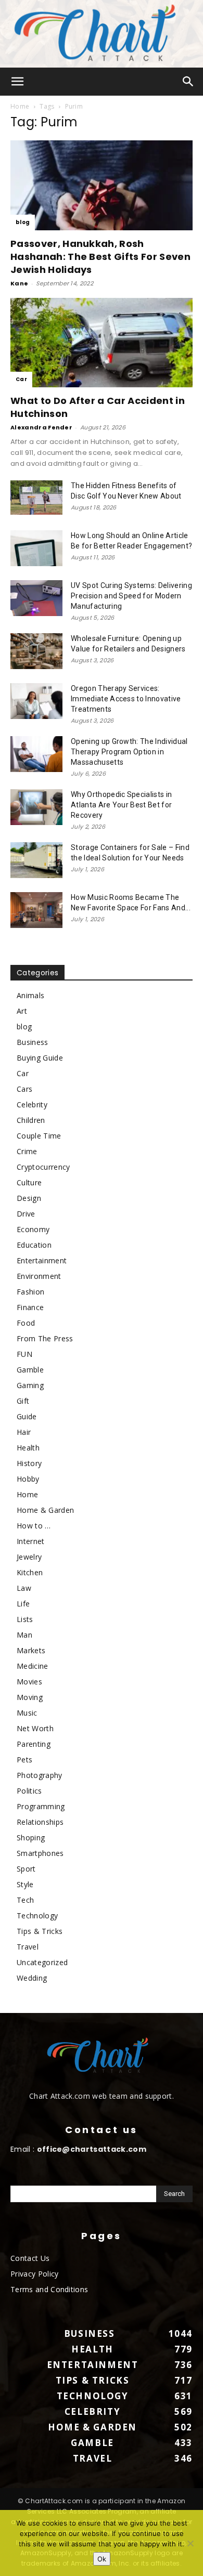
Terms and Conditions (49, 2289)
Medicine (33, 1666)
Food (26, 1323)
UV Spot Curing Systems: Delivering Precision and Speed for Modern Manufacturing (131, 596)
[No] (190, 2543)
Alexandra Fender (41, 427)
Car (21, 379)
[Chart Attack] (102, 34)
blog (23, 222)
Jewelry (29, 1557)
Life (23, 1604)
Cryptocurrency (43, 1167)
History (29, 1463)
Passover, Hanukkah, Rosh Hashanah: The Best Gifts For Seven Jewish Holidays (100, 257)
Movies (29, 1682)
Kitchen (30, 1572)
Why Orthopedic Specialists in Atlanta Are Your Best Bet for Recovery (121, 805)
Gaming (30, 1385)
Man (24, 1635)
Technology (37, 1915)
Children (31, 1120)
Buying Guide (40, 1058)
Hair (24, 1432)
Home (20, 106)
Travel (28, 1947)
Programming (41, 1806)
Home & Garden (45, 1510)
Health (28, 1448)
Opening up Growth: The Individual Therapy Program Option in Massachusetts (129, 752)
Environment (39, 1276)
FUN (24, 1354)
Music (27, 1713)
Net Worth (35, 1728)
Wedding (32, 1978)
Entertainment (42, 1260)
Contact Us (30, 2258)
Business (33, 1042)
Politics (29, 1791)
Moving (30, 1697)
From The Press (45, 1338)
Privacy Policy (34, 2274)
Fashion (30, 1292)
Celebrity (32, 1104)
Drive (26, 1214)
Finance (30, 1307)
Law (24, 1588)
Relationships (40, 1822)
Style (25, 1884)
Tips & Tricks (40, 1931)
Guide (27, 1416)
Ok (102, 2559)
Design (29, 1198)
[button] (18, 82)
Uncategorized (42, 1962)
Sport (26, 1869)
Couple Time (39, 1136)
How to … (34, 1526)
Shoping (31, 1838)
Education (34, 1245)
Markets (31, 1650)
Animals (30, 995)
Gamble (30, 1370)
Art (22, 1011)
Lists (25, 1619)
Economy (33, 1229)
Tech (25, 1900)
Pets (24, 1760)
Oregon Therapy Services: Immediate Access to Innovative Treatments (126, 699)
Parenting (34, 1744)
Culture (29, 1182)
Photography (40, 1775)
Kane (19, 283)
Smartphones (40, 1853)
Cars (24, 1089)
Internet (31, 1541)
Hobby (28, 1479)
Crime (27, 1151)
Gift (23, 1401)
